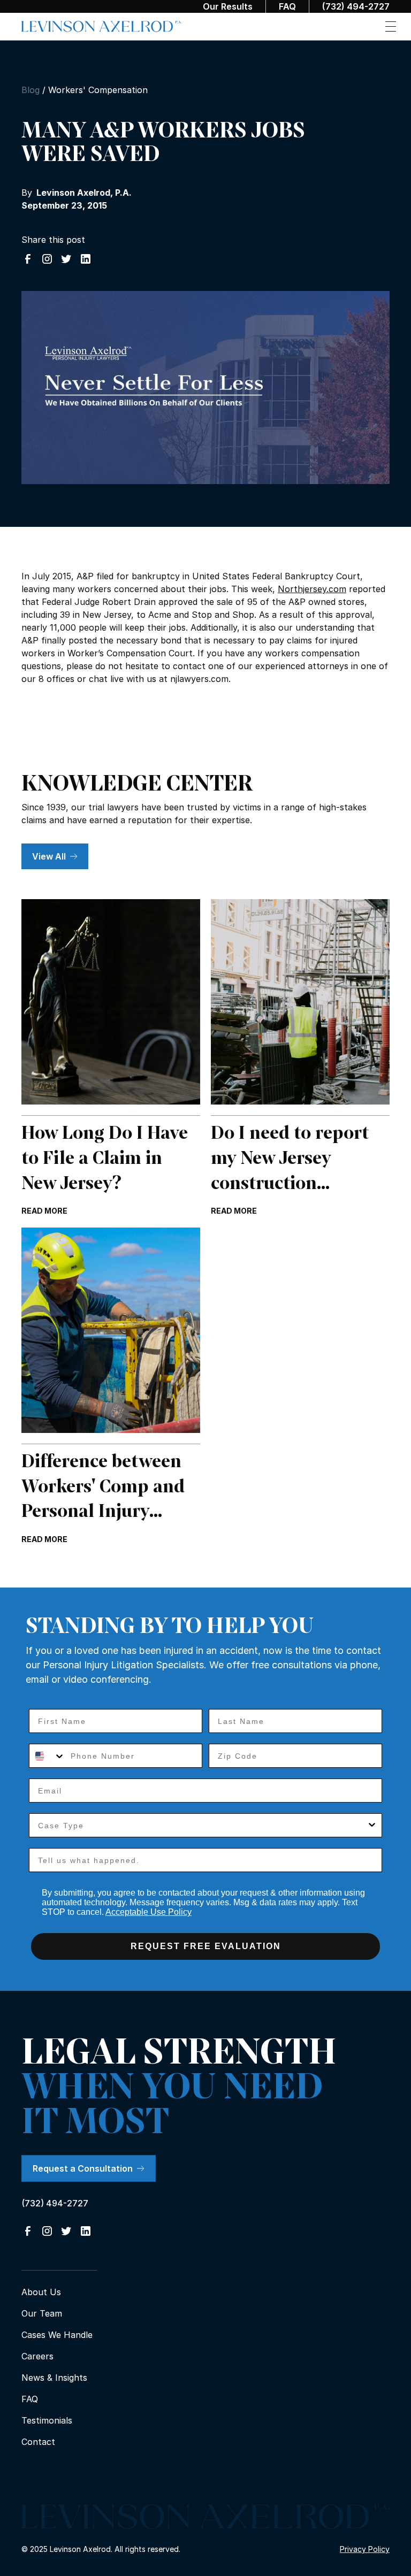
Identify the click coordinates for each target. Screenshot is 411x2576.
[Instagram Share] (47, 259)
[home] (102, 27)
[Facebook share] (28, 259)
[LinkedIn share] (86, 259)
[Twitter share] (66, 259)
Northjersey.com (312, 589)
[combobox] (47, 1756)
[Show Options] (372, 1825)
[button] (391, 26)
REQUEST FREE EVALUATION (206, 1946)
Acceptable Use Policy (149, 1912)
